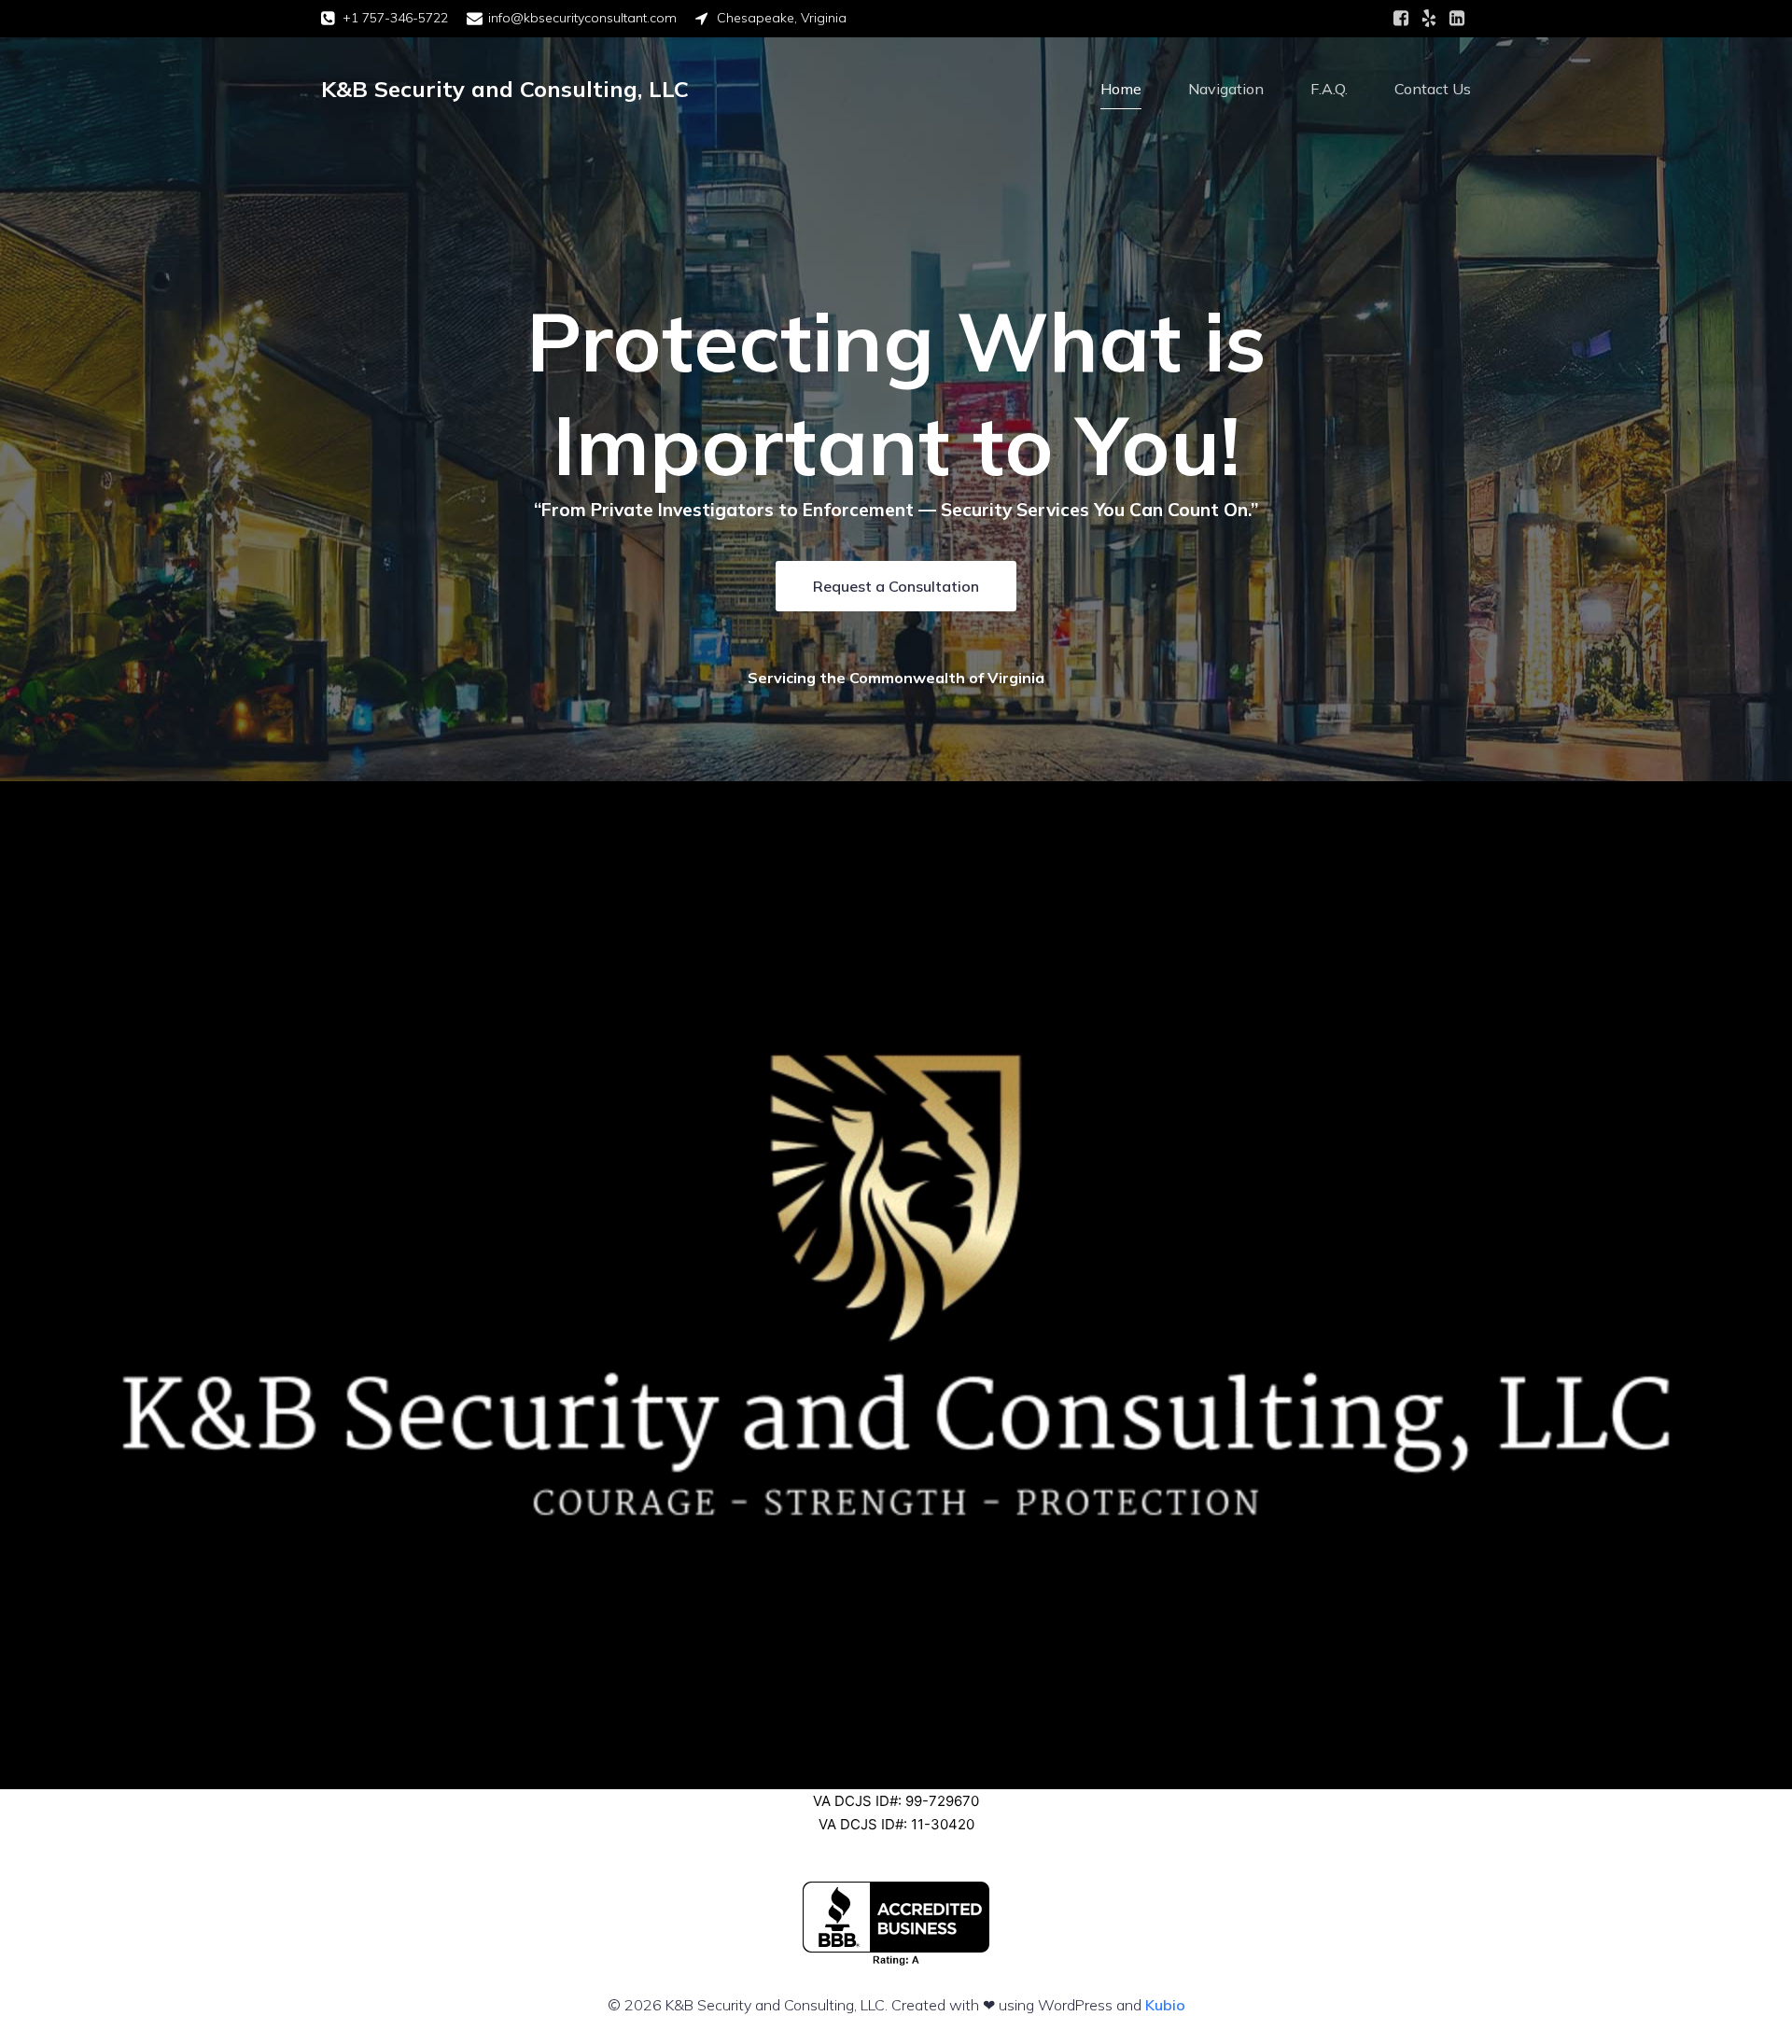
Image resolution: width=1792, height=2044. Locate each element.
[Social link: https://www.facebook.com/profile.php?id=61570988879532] (1401, 19)
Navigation (1226, 89)
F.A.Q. (1329, 89)
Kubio (1165, 2005)
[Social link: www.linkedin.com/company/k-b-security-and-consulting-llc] (1457, 19)
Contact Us (1433, 89)
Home (1121, 89)
